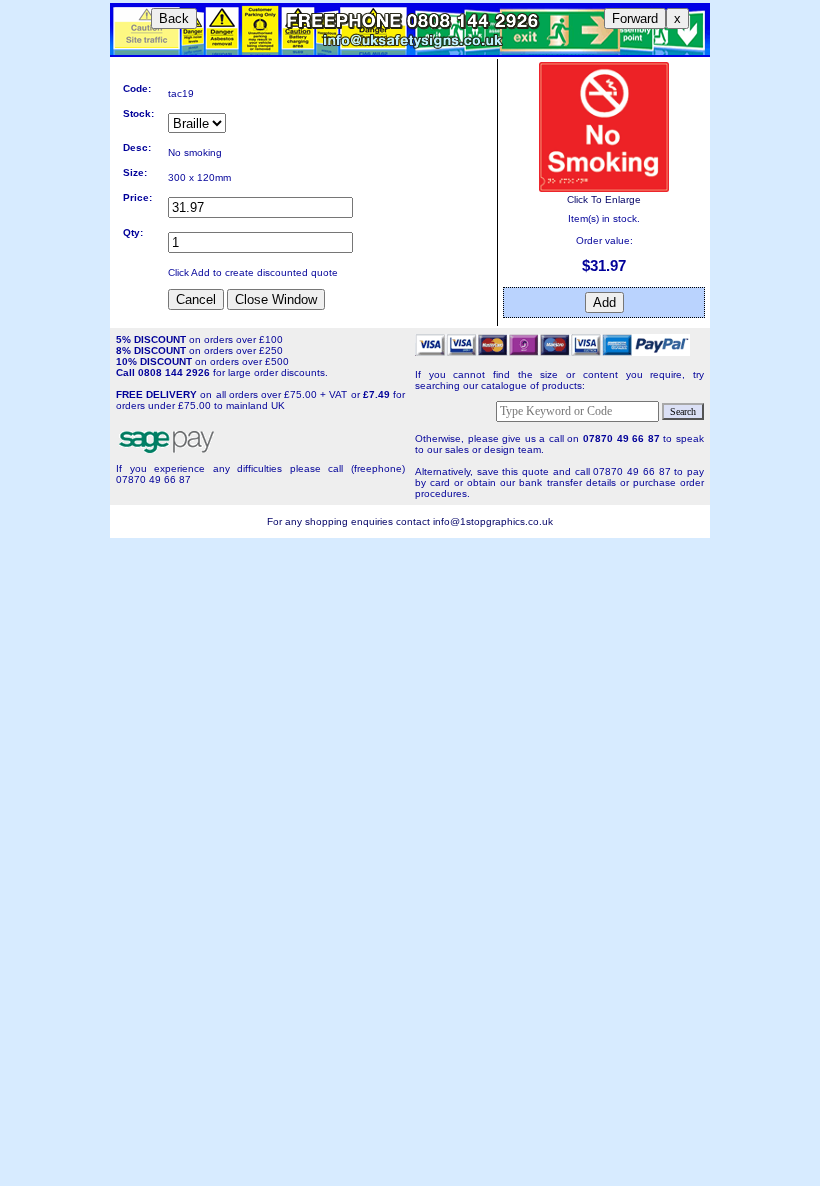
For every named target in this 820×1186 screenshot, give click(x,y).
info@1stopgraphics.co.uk (493, 521)
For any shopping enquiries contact (350, 521)
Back (174, 18)
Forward (635, 18)
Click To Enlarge (604, 199)
